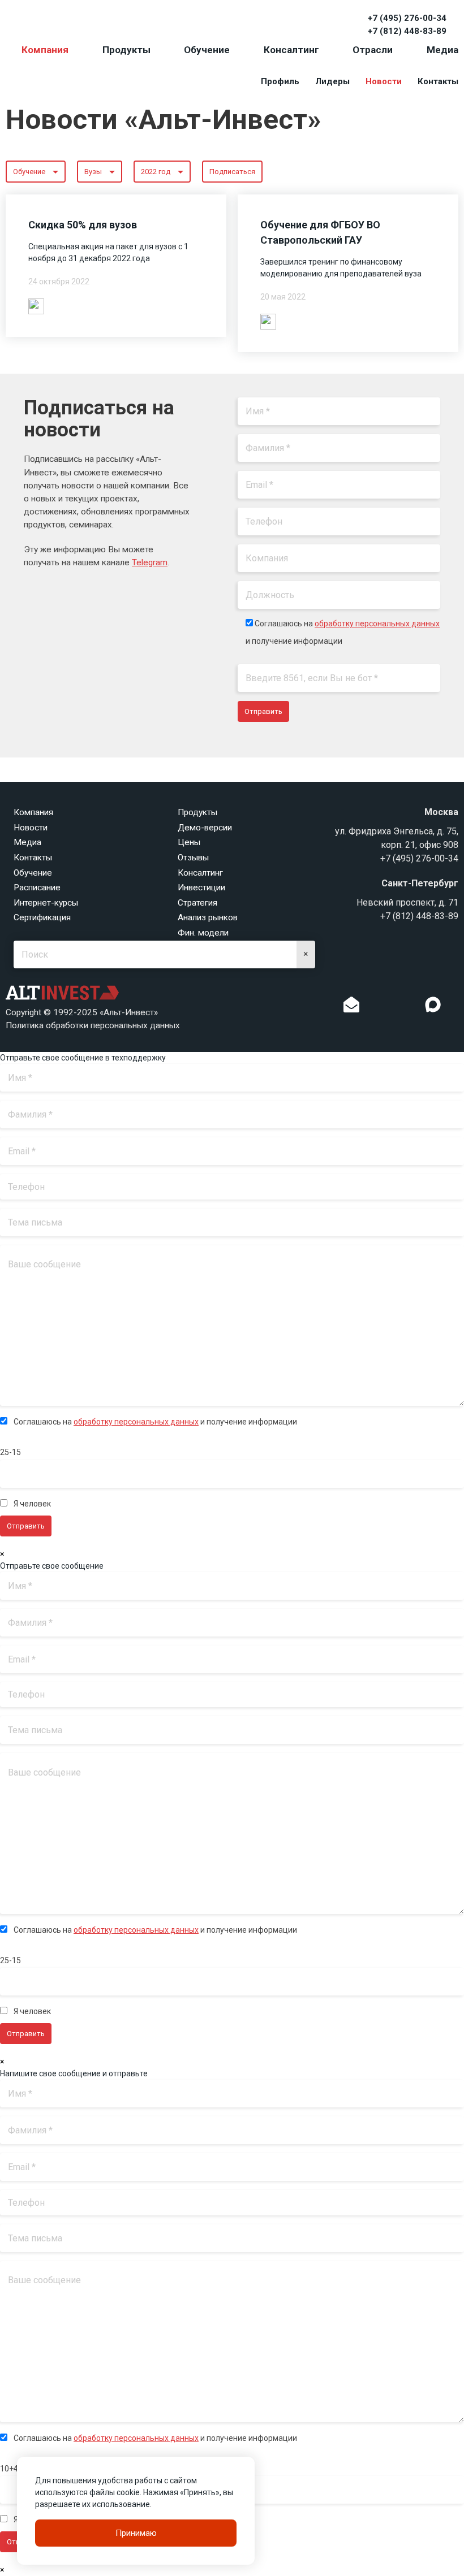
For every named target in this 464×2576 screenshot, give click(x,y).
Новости (384, 81)
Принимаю (136, 2533)
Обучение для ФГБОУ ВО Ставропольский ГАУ (320, 232)
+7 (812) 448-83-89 (407, 31)
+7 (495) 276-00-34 (407, 18)
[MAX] (433, 1005)
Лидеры (332, 81)
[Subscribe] (351, 1007)
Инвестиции (201, 887)
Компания (45, 50)
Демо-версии (205, 828)
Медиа (442, 50)
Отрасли (373, 50)
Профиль (280, 81)
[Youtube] (456, 1007)
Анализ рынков (208, 917)
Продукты (126, 50)
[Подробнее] (36, 306)
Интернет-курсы (46, 903)
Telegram (150, 562)
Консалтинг (291, 50)
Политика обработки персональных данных (93, 1025)
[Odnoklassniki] (375, 1007)
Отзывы (193, 858)
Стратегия (197, 903)
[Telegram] (410, 1007)
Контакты (438, 81)
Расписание (37, 887)
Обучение (207, 50)
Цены (189, 842)
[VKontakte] (392, 1007)
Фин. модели (203, 933)
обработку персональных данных (377, 624)
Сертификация (42, 917)
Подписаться (232, 172)
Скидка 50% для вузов (83, 225)
